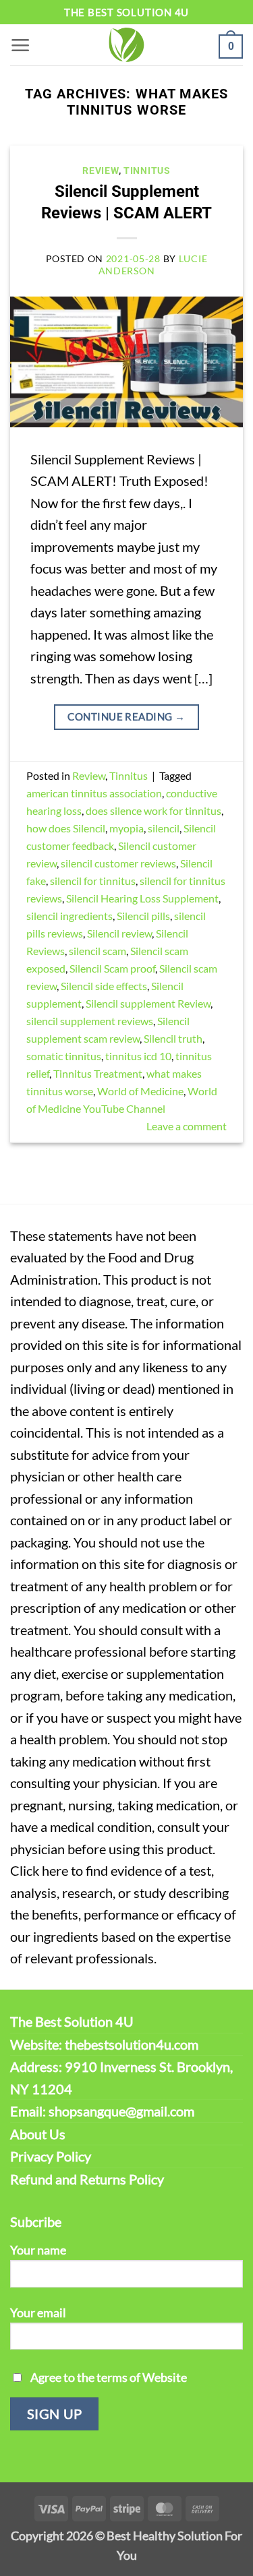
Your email (38, 2312)
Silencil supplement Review (148, 1003)
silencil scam (97, 951)
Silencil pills (143, 916)
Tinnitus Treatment (98, 1073)
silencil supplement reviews (90, 1021)
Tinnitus (147, 171)
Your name (38, 2250)
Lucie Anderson (153, 264)
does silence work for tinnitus (153, 810)
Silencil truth (173, 1038)
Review (100, 171)
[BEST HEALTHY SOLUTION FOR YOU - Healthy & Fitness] (127, 45)
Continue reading (126, 716)
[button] (21, 45)
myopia (126, 828)
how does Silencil (66, 828)
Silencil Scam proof (112, 968)
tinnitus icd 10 (138, 1056)
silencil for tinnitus (93, 881)
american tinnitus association (94, 793)
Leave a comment (187, 1126)
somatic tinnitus (64, 1056)
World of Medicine (140, 1091)
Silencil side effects (104, 986)
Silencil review (119, 933)
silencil (164, 828)
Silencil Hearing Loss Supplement (142, 898)
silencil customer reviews (118, 863)
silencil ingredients (69, 916)
